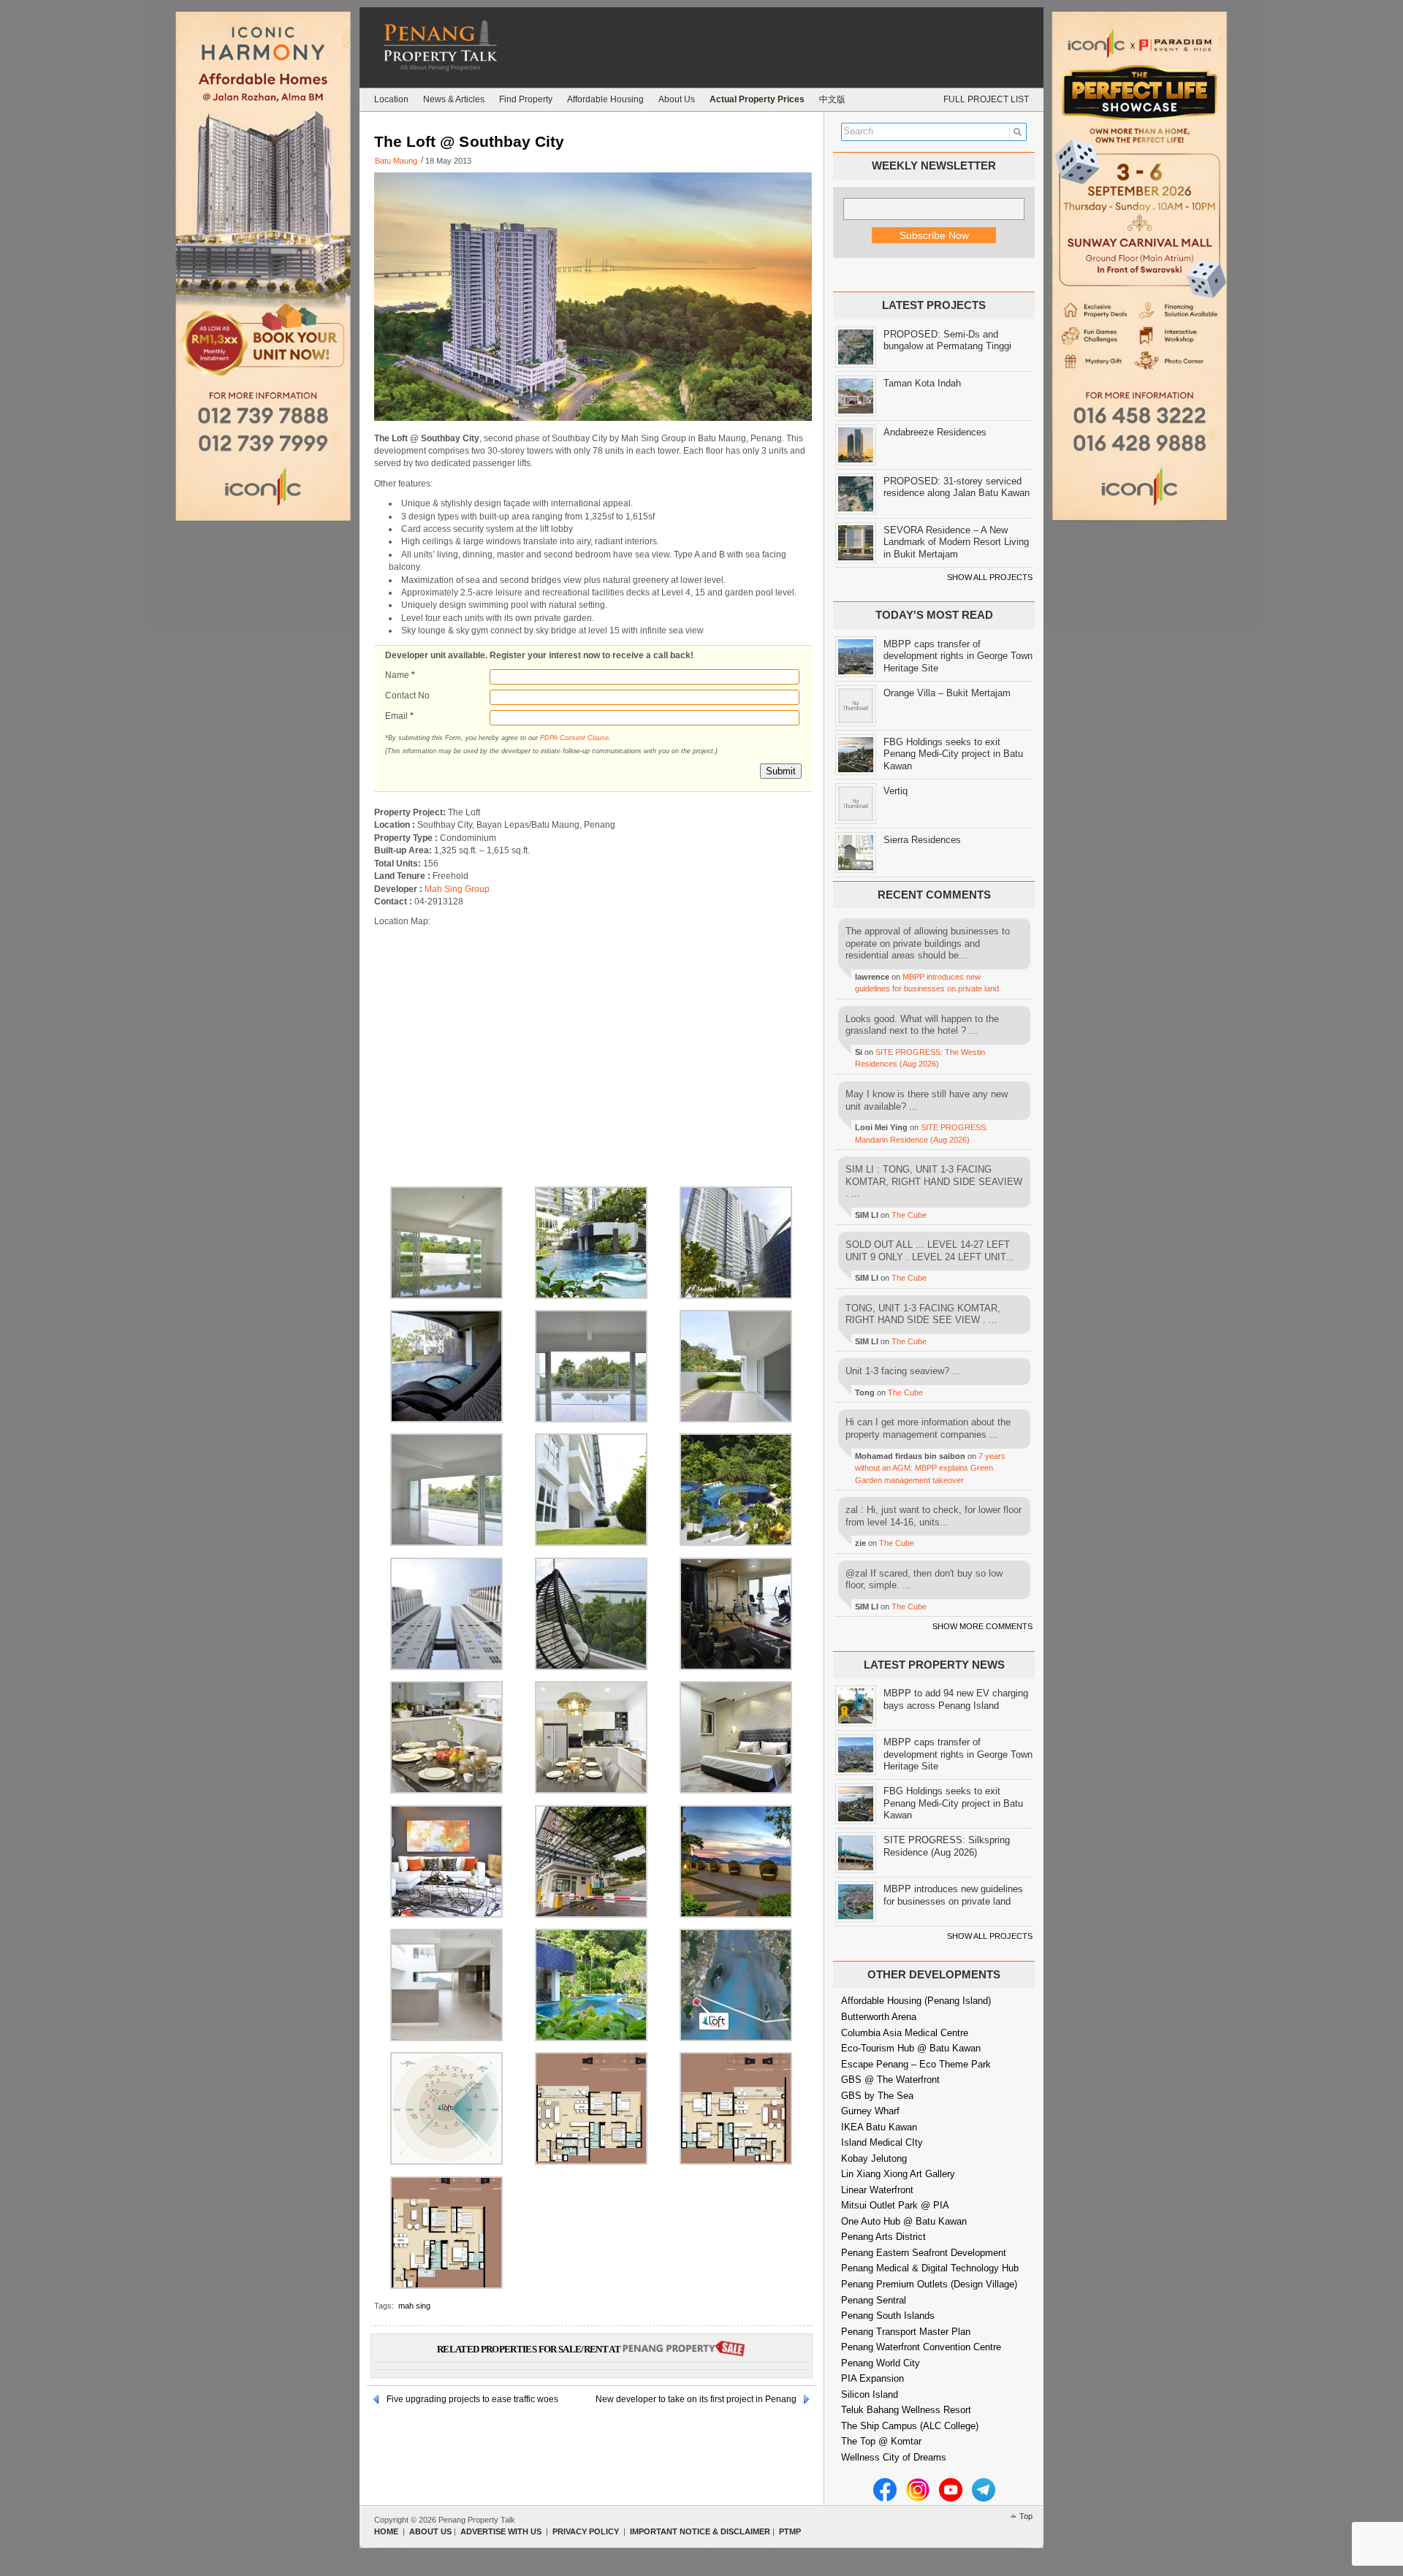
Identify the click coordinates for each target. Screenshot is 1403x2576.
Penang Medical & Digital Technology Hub (930, 2268)
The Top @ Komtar (881, 2441)
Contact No (407, 696)
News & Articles (454, 99)
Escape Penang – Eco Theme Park (916, 2064)
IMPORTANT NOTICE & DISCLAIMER (700, 2531)
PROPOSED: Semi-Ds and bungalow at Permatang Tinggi (947, 340)
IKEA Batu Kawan (879, 2127)
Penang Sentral (874, 2300)
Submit (781, 771)
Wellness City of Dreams (894, 2457)
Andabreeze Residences (935, 432)
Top (1026, 2516)
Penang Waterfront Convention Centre (921, 2347)
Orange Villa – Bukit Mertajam (947, 693)
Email (399, 716)
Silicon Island (870, 2394)
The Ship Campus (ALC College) (910, 2426)
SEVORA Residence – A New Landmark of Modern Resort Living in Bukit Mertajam (956, 542)
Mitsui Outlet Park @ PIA (895, 2205)
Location (391, 99)
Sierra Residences (922, 840)
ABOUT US (430, 2531)
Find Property (526, 99)
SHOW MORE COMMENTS (982, 1626)
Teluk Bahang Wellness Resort (906, 2410)
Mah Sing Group (457, 889)
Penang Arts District (883, 2237)
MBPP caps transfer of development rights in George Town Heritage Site (958, 656)
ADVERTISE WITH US (501, 2531)
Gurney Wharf (870, 2111)
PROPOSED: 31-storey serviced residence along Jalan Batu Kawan (957, 487)
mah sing (414, 2306)
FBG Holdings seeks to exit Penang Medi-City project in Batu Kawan (953, 754)
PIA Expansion (872, 2378)
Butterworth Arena (879, 2017)
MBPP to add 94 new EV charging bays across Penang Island (956, 1699)
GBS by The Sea (877, 2096)
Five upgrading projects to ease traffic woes (472, 2399)
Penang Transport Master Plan (906, 2332)
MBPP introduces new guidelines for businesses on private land (953, 1895)
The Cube (909, 1215)
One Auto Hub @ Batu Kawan (904, 2221)
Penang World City (881, 2363)
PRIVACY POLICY (586, 2531)
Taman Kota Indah (922, 383)
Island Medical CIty (882, 2142)
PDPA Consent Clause (574, 738)
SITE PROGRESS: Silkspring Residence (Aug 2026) (947, 1846)
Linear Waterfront (877, 2190)
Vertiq (896, 791)
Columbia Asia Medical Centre (905, 2033)
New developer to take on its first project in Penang (696, 2399)
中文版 (832, 99)
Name (400, 675)
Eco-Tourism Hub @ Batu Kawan (911, 2048)
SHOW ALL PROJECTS (990, 577)
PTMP (790, 2531)
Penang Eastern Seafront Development (924, 2253)
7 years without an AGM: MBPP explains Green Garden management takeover (930, 1468)
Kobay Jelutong (874, 2158)
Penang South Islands (888, 2316)
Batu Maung (396, 161)
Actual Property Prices (757, 99)
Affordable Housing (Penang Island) (916, 2001)
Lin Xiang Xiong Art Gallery (898, 2174)
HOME (386, 2531)
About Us (677, 99)
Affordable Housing (605, 99)
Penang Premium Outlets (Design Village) (929, 2284)
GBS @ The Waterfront (890, 2080)
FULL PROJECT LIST (986, 99)
